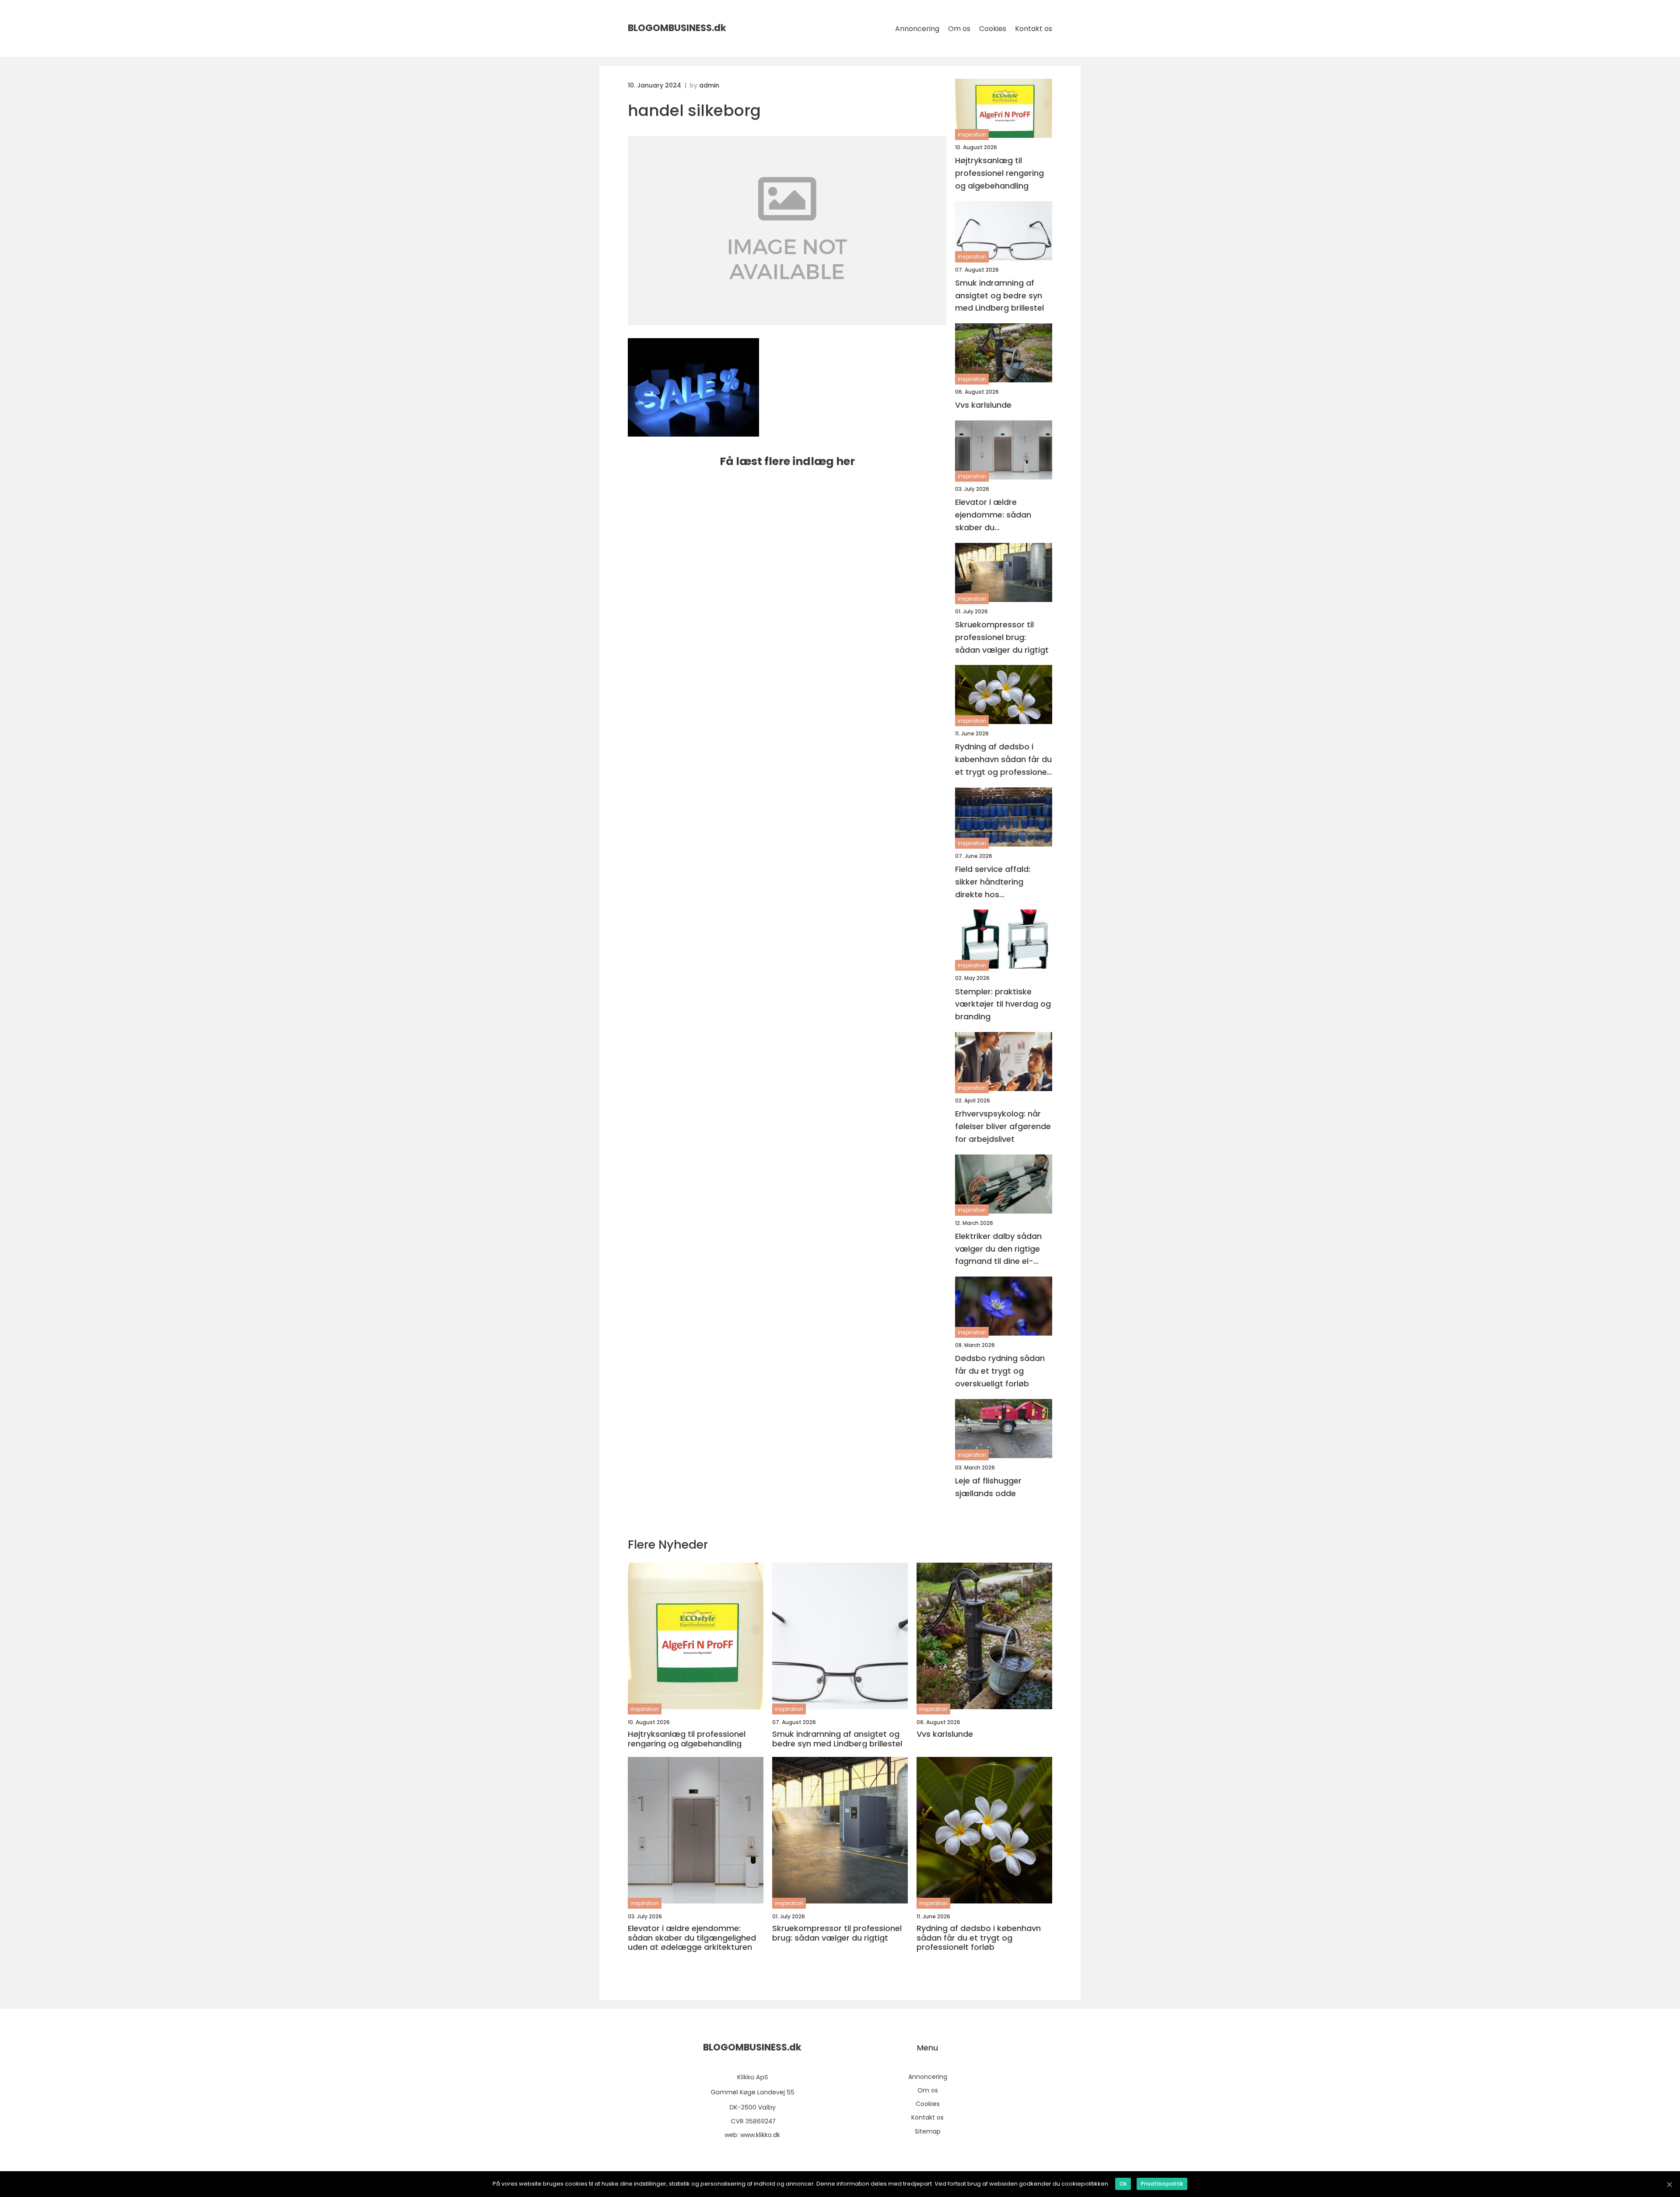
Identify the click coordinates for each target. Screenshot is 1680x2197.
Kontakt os (1034, 29)
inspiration (972, 135)
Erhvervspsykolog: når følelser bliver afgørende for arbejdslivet (1003, 1126)
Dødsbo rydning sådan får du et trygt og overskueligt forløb (1000, 1371)
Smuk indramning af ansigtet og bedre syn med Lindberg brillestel (999, 296)
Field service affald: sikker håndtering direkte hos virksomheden (993, 882)
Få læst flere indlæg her (787, 461)
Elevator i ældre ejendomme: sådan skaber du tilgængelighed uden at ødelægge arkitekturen (1001, 515)
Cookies (993, 29)
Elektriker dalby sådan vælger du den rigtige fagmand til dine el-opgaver (998, 1249)
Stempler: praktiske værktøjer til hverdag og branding (1003, 1004)
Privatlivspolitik (1162, 2184)
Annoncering (917, 29)
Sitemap (928, 2131)
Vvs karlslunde (983, 405)
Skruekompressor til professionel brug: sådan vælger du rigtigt (1002, 637)
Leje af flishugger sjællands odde (988, 1487)
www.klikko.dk (760, 2135)
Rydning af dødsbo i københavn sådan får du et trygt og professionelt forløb (1004, 760)
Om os (959, 29)
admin (709, 85)
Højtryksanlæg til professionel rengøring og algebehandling (999, 173)
